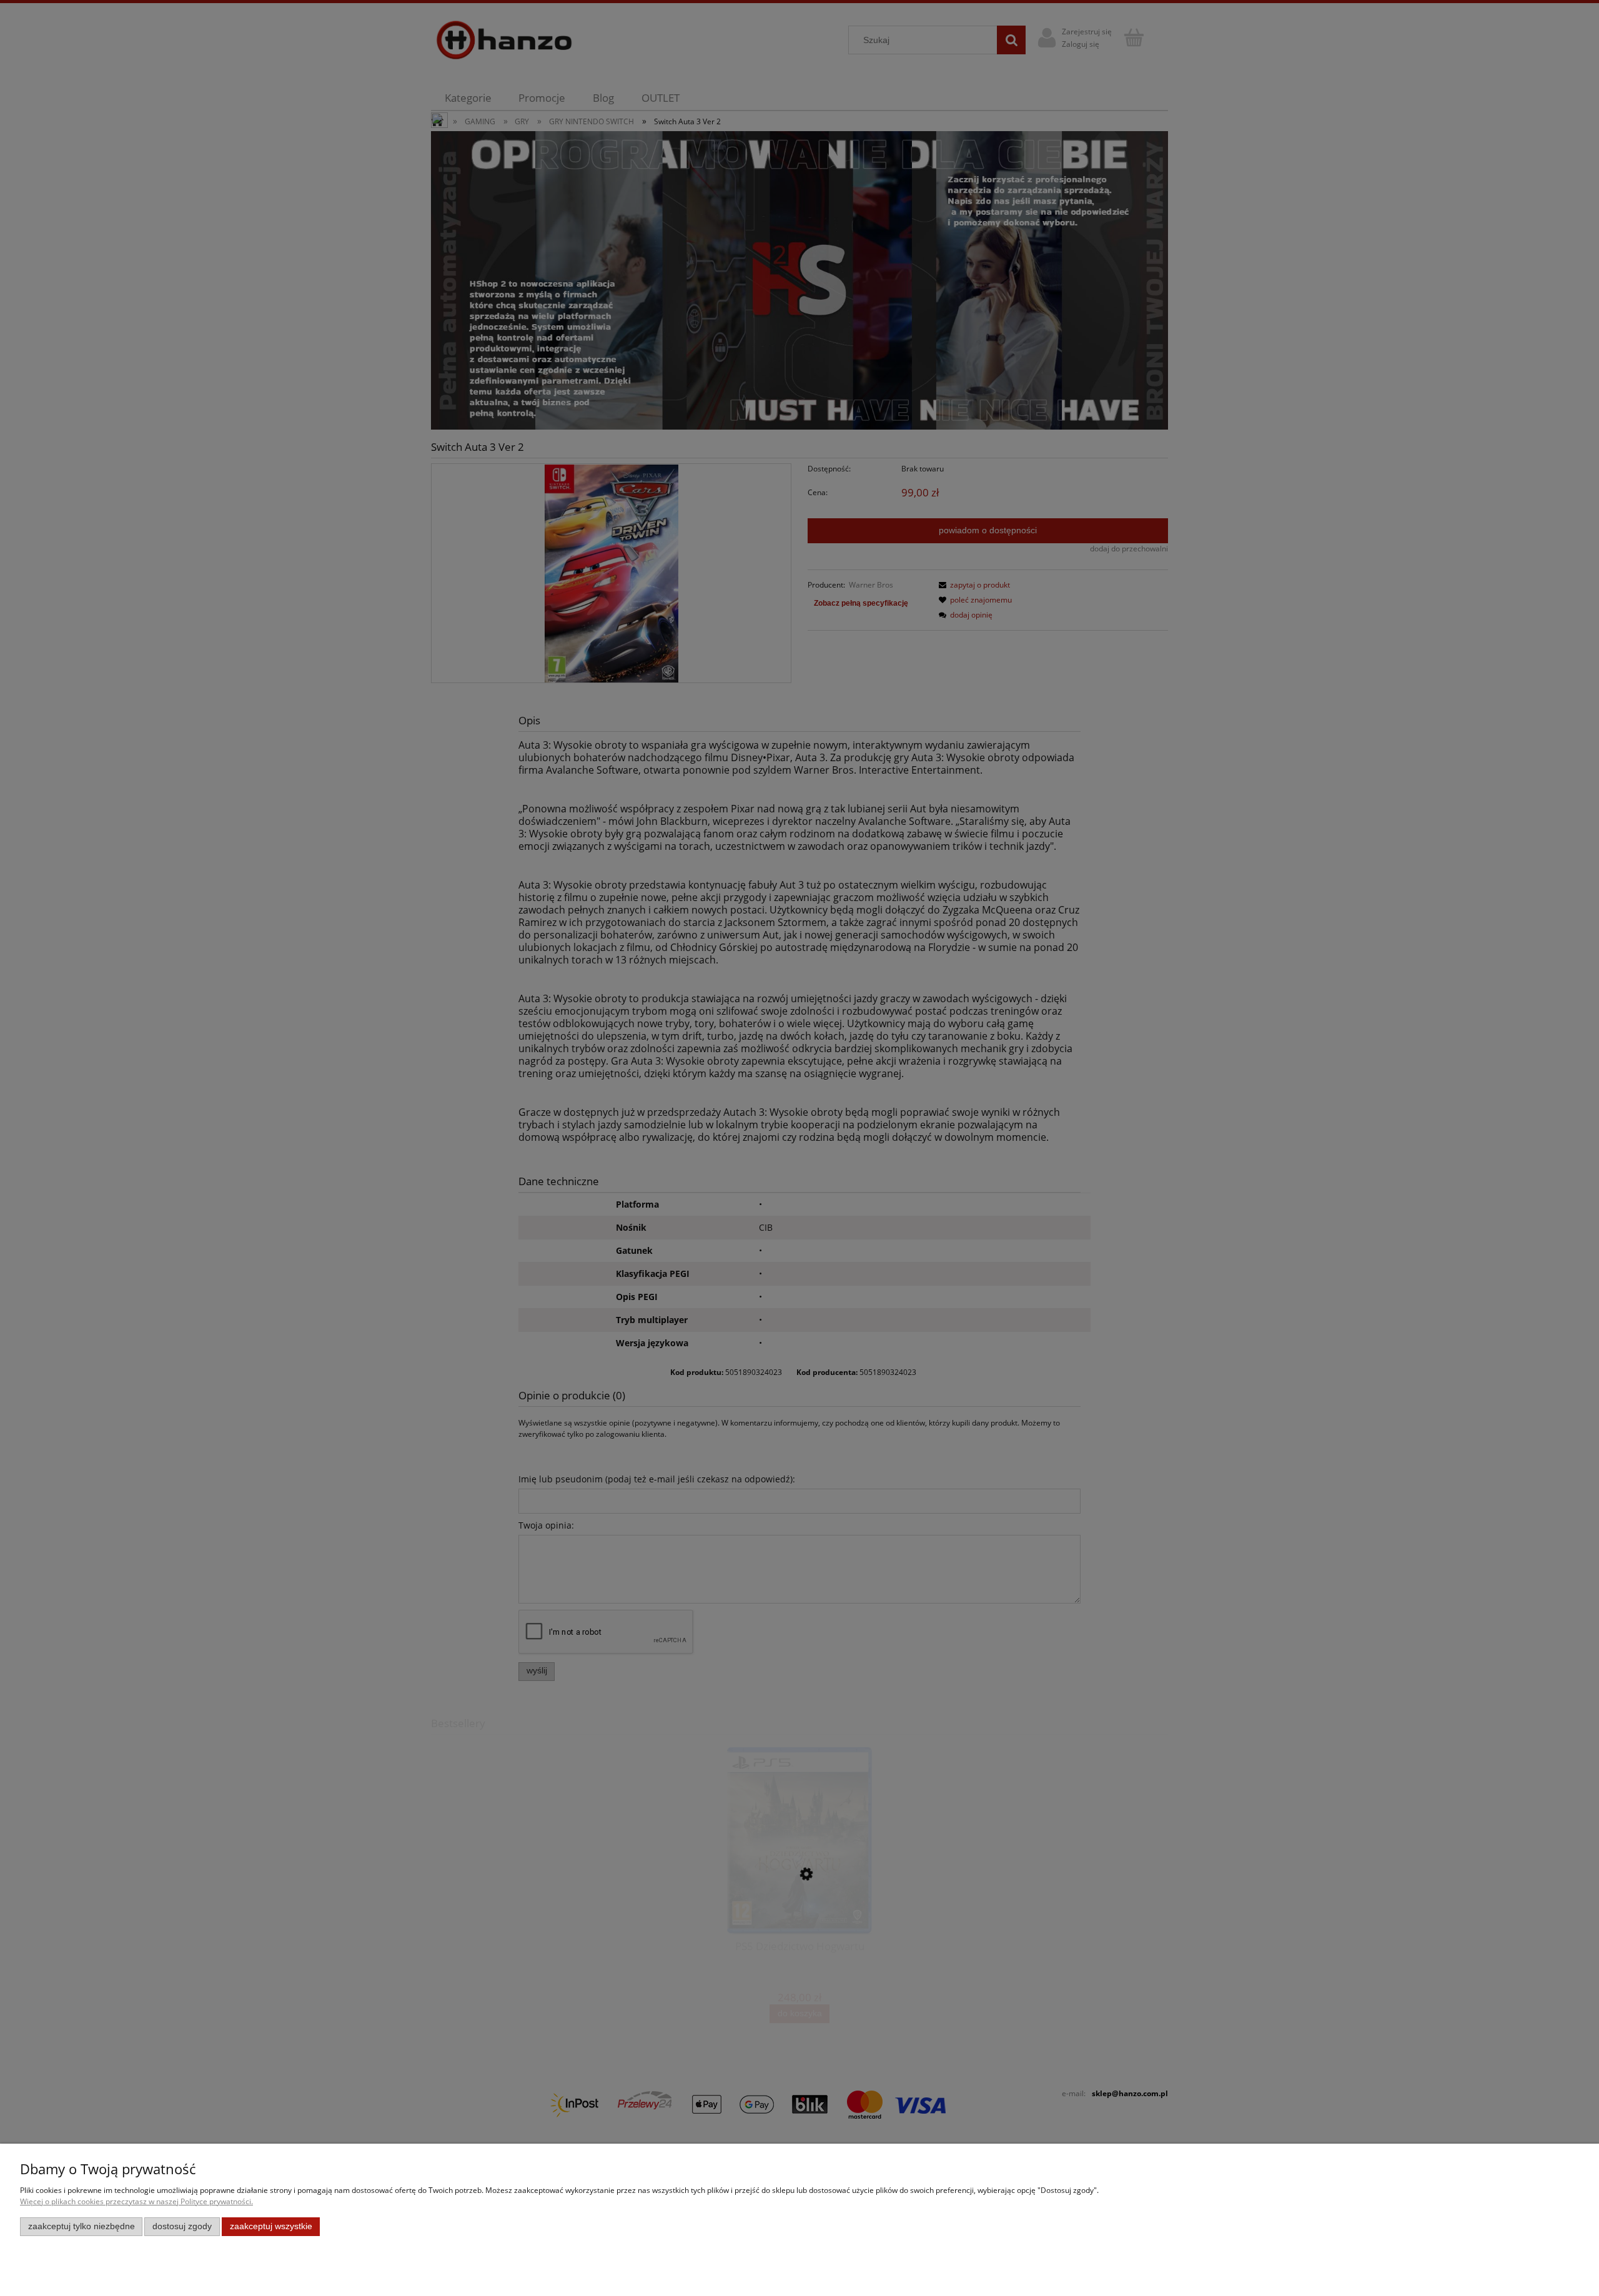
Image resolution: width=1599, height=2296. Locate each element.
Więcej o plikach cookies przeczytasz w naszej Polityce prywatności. (136, 2201)
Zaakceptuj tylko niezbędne (82, 2226)
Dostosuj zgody (182, 2226)
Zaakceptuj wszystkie (271, 2226)
